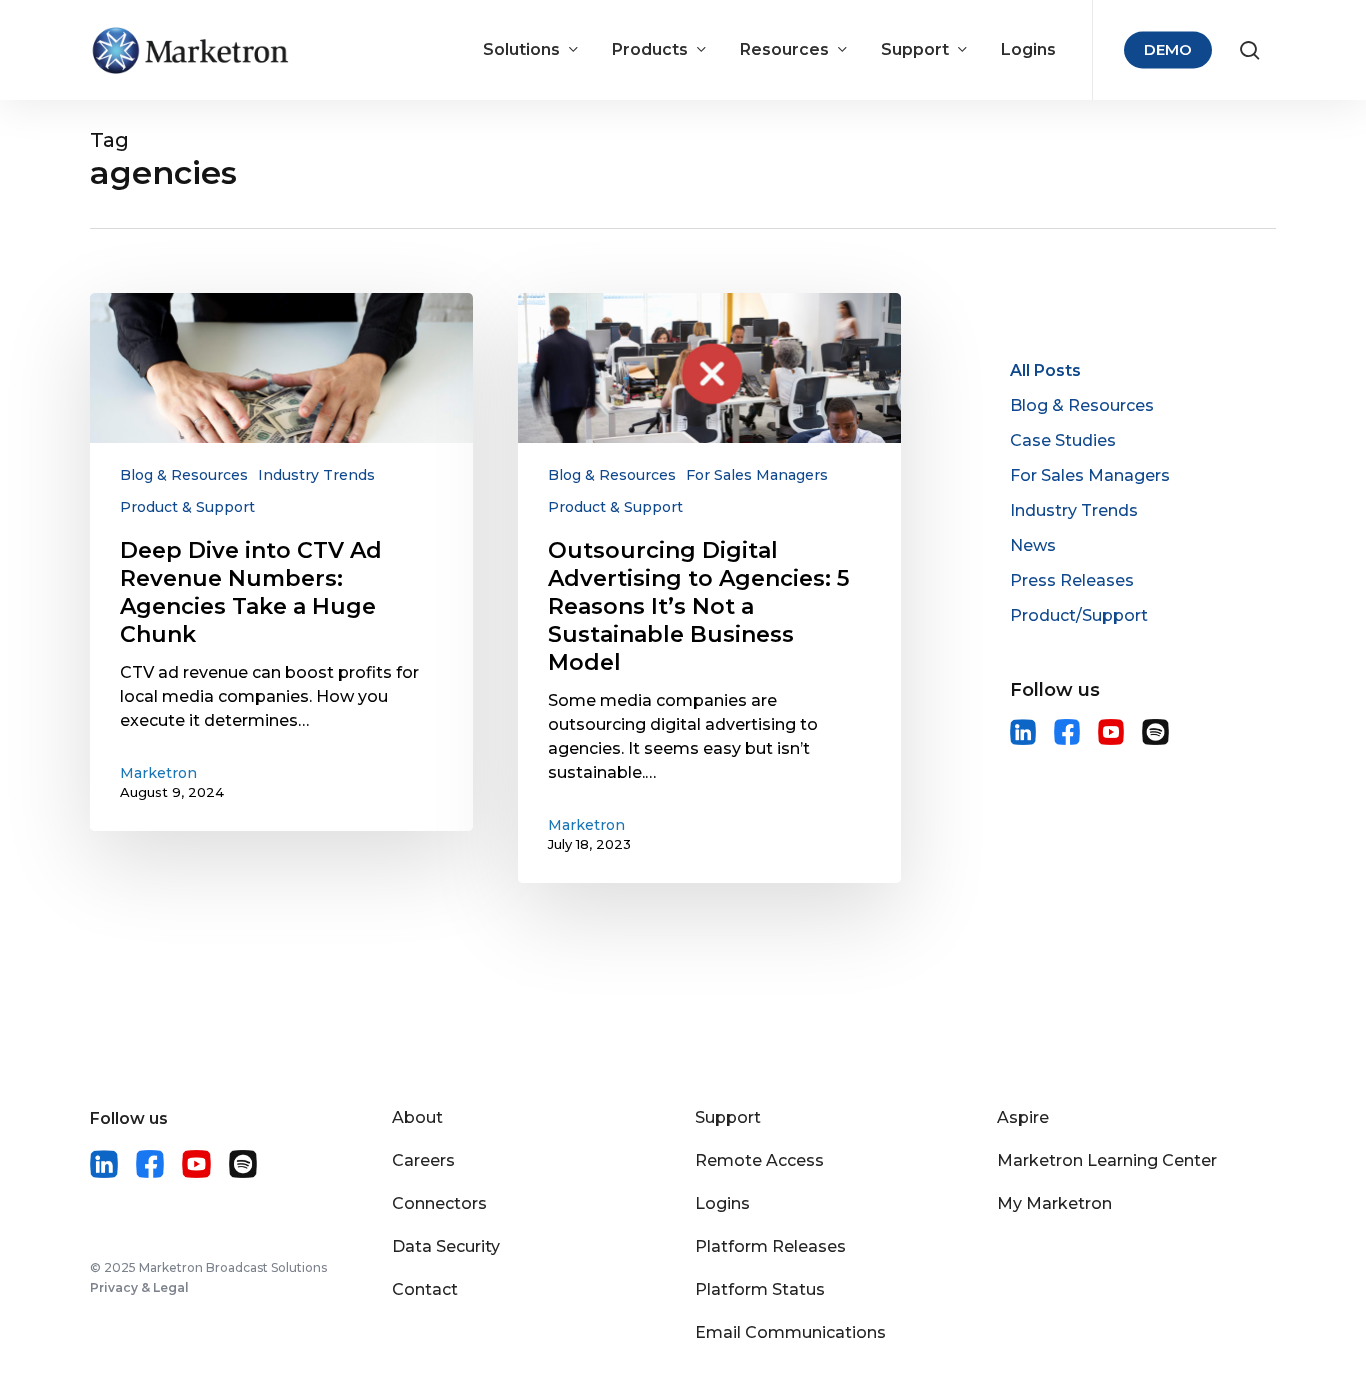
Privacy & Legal (139, 1287)
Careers (423, 1160)
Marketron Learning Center (1107, 1160)
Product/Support (1079, 615)
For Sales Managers (757, 475)
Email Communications (790, 1332)
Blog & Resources (184, 475)
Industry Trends (316, 475)
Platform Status (760, 1289)
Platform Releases (770, 1246)
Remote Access (759, 1160)
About (417, 1117)
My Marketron (1054, 1203)
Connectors (439, 1203)
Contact (425, 1289)
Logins (722, 1203)
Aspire (1023, 1117)
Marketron (158, 773)
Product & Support (187, 507)
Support (728, 1117)
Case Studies (1063, 440)
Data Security (446, 1246)
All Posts (1045, 370)
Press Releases (1072, 580)
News (1033, 545)
